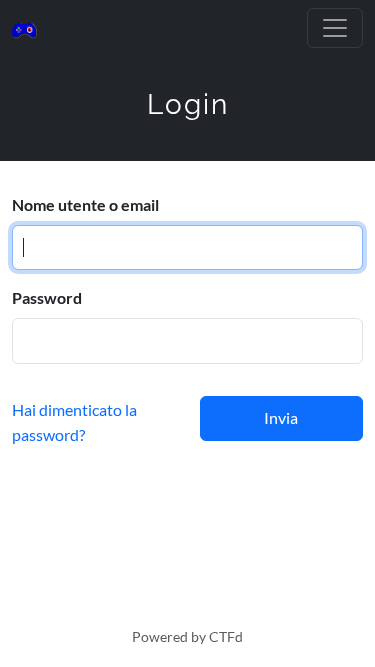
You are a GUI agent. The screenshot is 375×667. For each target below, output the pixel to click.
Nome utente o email (85, 204)
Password (47, 297)
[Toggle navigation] (335, 28)
